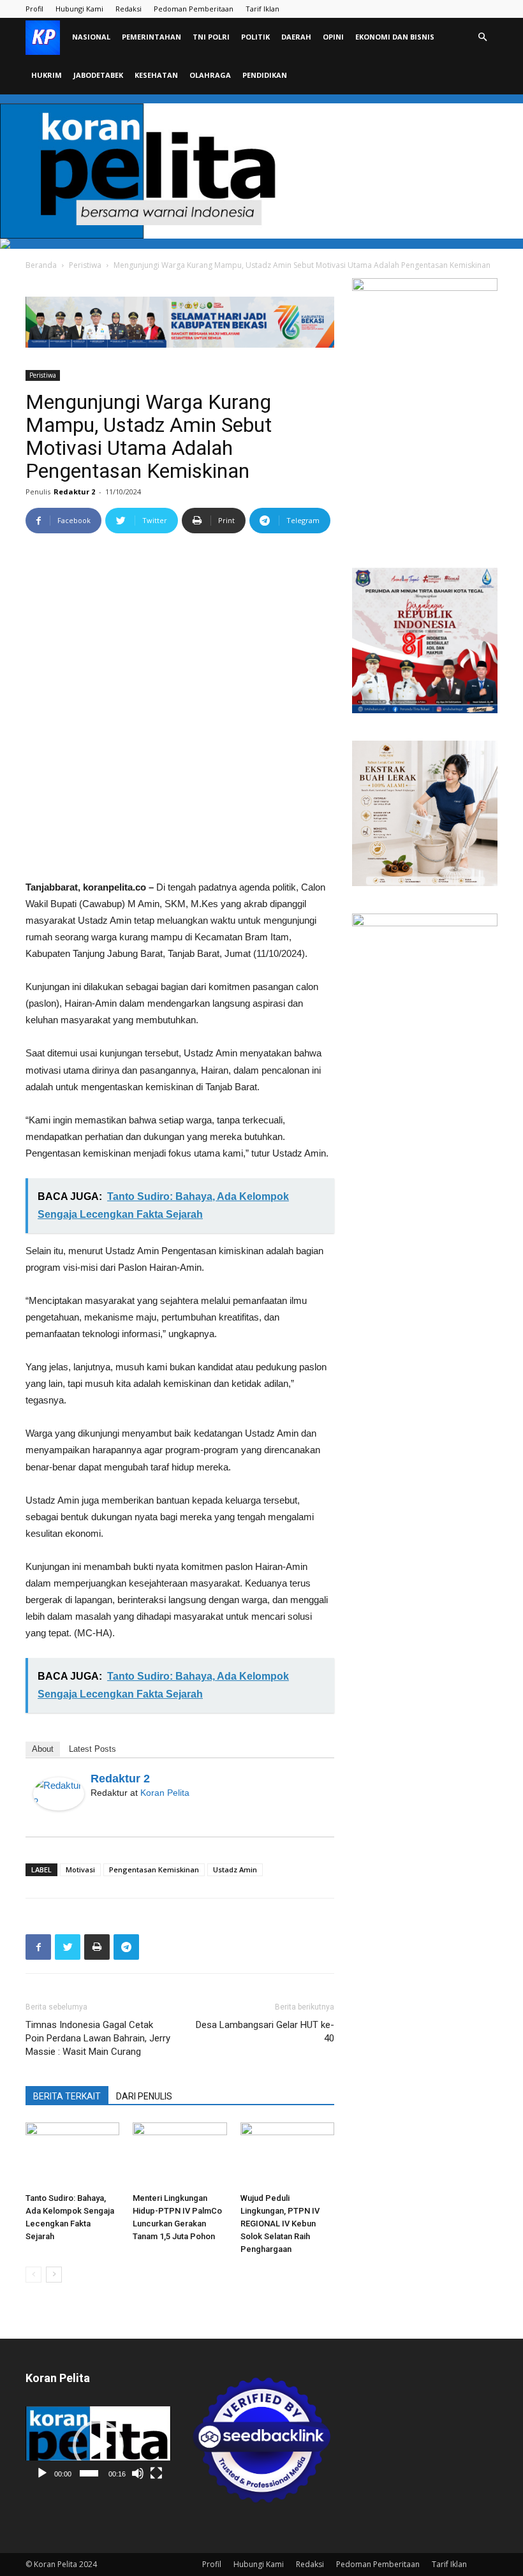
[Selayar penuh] (156, 2473)
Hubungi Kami (79, 9)
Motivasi (80, 1869)
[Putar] (42, 2473)
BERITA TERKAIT (67, 2096)
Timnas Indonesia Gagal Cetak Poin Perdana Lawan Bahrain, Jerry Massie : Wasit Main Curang (98, 2038)
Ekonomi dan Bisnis (395, 37)
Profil (34, 9)
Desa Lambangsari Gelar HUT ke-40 (265, 2032)
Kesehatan (156, 75)
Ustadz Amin (235, 1869)
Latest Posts (92, 1749)
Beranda (41, 265)
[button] (482, 37)
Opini (333, 37)
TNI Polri (211, 37)
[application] (98, 2446)
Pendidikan (265, 75)
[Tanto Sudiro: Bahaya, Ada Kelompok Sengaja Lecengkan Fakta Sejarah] (72, 2155)
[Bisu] (138, 2473)
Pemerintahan (151, 37)
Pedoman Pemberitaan (194, 9)
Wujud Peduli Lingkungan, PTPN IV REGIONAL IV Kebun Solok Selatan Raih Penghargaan (280, 2224)
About (43, 1749)
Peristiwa (85, 265)
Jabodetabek (98, 75)
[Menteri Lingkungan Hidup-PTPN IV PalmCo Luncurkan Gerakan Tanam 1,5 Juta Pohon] (180, 2155)
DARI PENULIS (144, 2096)
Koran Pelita (165, 1793)
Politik (255, 37)
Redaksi (129, 9)
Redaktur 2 (74, 492)
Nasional (91, 37)
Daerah (296, 37)
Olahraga (210, 75)
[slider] (89, 2473)
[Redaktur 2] (59, 1794)
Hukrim (47, 75)
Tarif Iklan (262, 9)
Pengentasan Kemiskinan (154, 1869)
